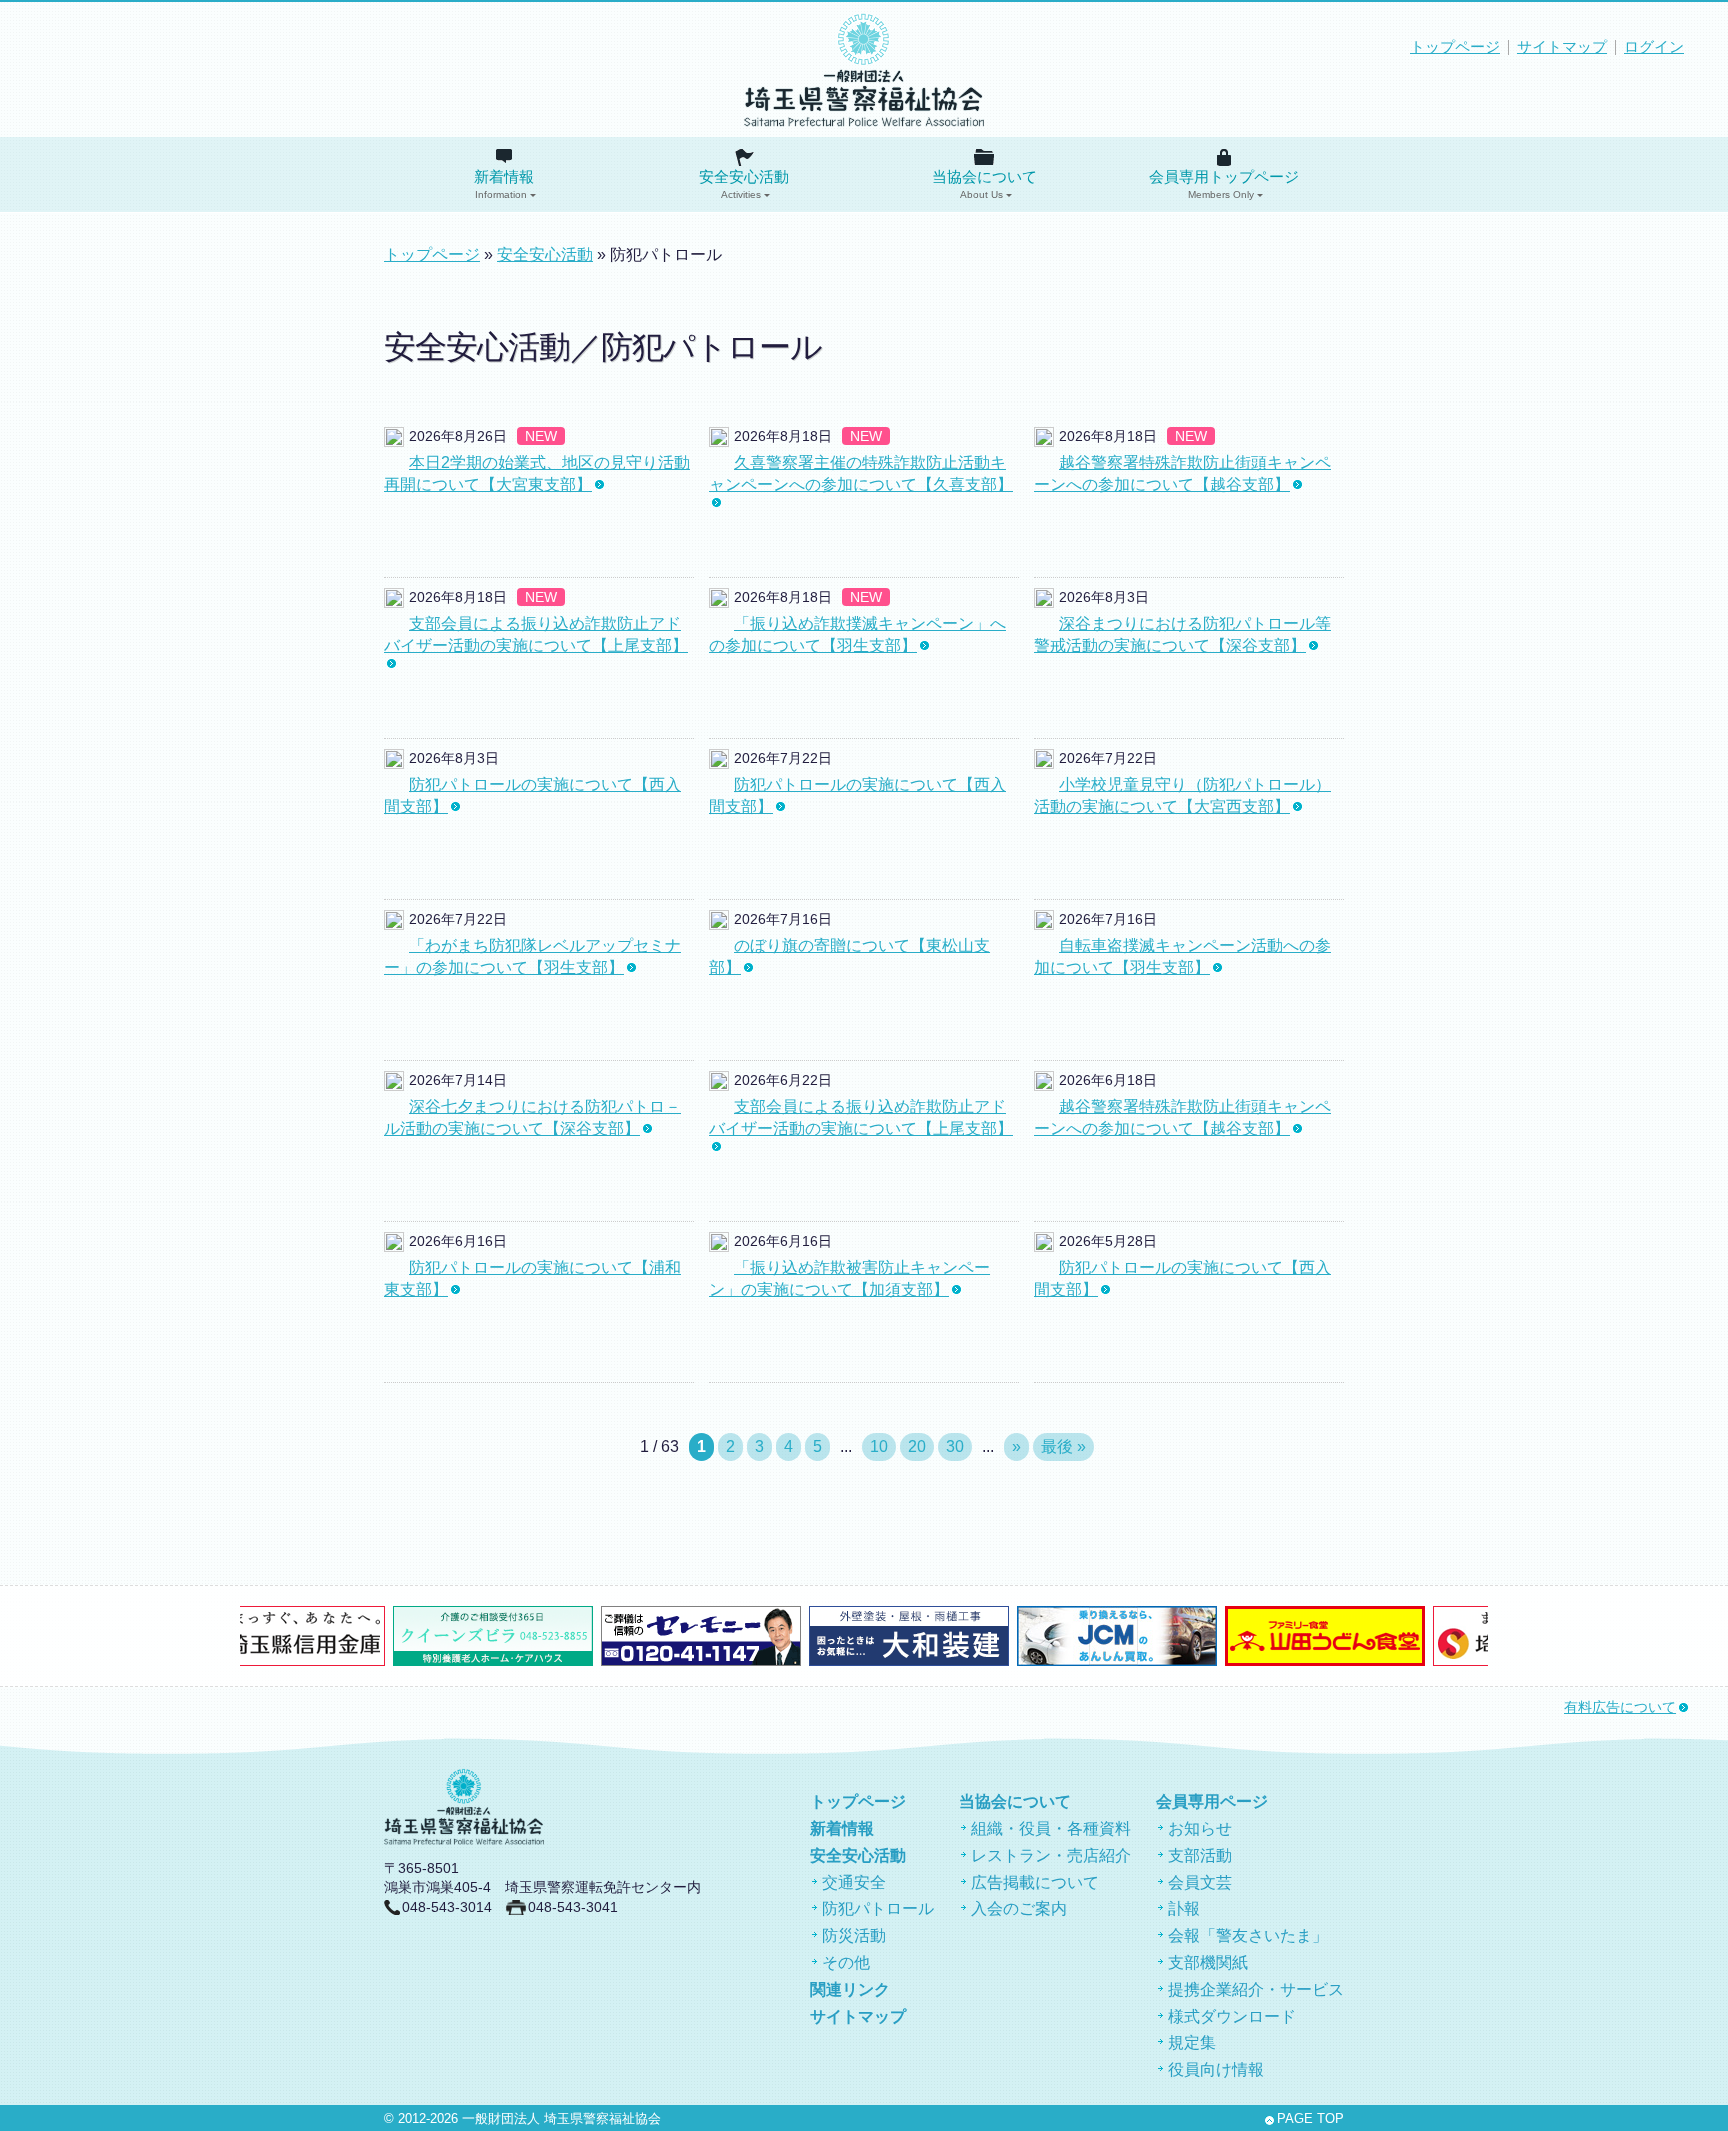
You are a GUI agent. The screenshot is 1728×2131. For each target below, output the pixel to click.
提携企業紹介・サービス (1256, 1989)
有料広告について (1620, 1707)
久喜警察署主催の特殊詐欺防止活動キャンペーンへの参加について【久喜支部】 (861, 473)
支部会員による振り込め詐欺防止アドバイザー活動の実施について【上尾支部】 (536, 634)
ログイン (1654, 47)
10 (879, 1446)
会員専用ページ (1212, 1801)
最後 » (1063, 1446)
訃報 (1184, 1908)
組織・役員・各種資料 (1051, 1828)
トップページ (1455, 47)
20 (917, 1446)
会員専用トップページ (1224, 184)
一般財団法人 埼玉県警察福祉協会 (561, 2119)
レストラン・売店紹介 (1051, 1855)
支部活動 (1200, 1855)
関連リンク (850, 1989)
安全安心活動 (744, 184)
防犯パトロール (878, 1908)
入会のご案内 (1019, 1908)
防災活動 (854, 1935)
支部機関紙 (1208, 1962)
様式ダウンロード (1232, 2016)
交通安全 (854, 1882)
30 (955, 1446)
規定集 (1192, 2042)
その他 (846, 1962)
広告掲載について (1035, 1882)
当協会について (984, 184)
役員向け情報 (1216, 2069)
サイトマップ (1562, 47)
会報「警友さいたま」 (1248, 1935)
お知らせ (1200, 1828)
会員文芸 (1200, 1882)
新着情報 (504, 184)
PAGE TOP (1310, 2119)
